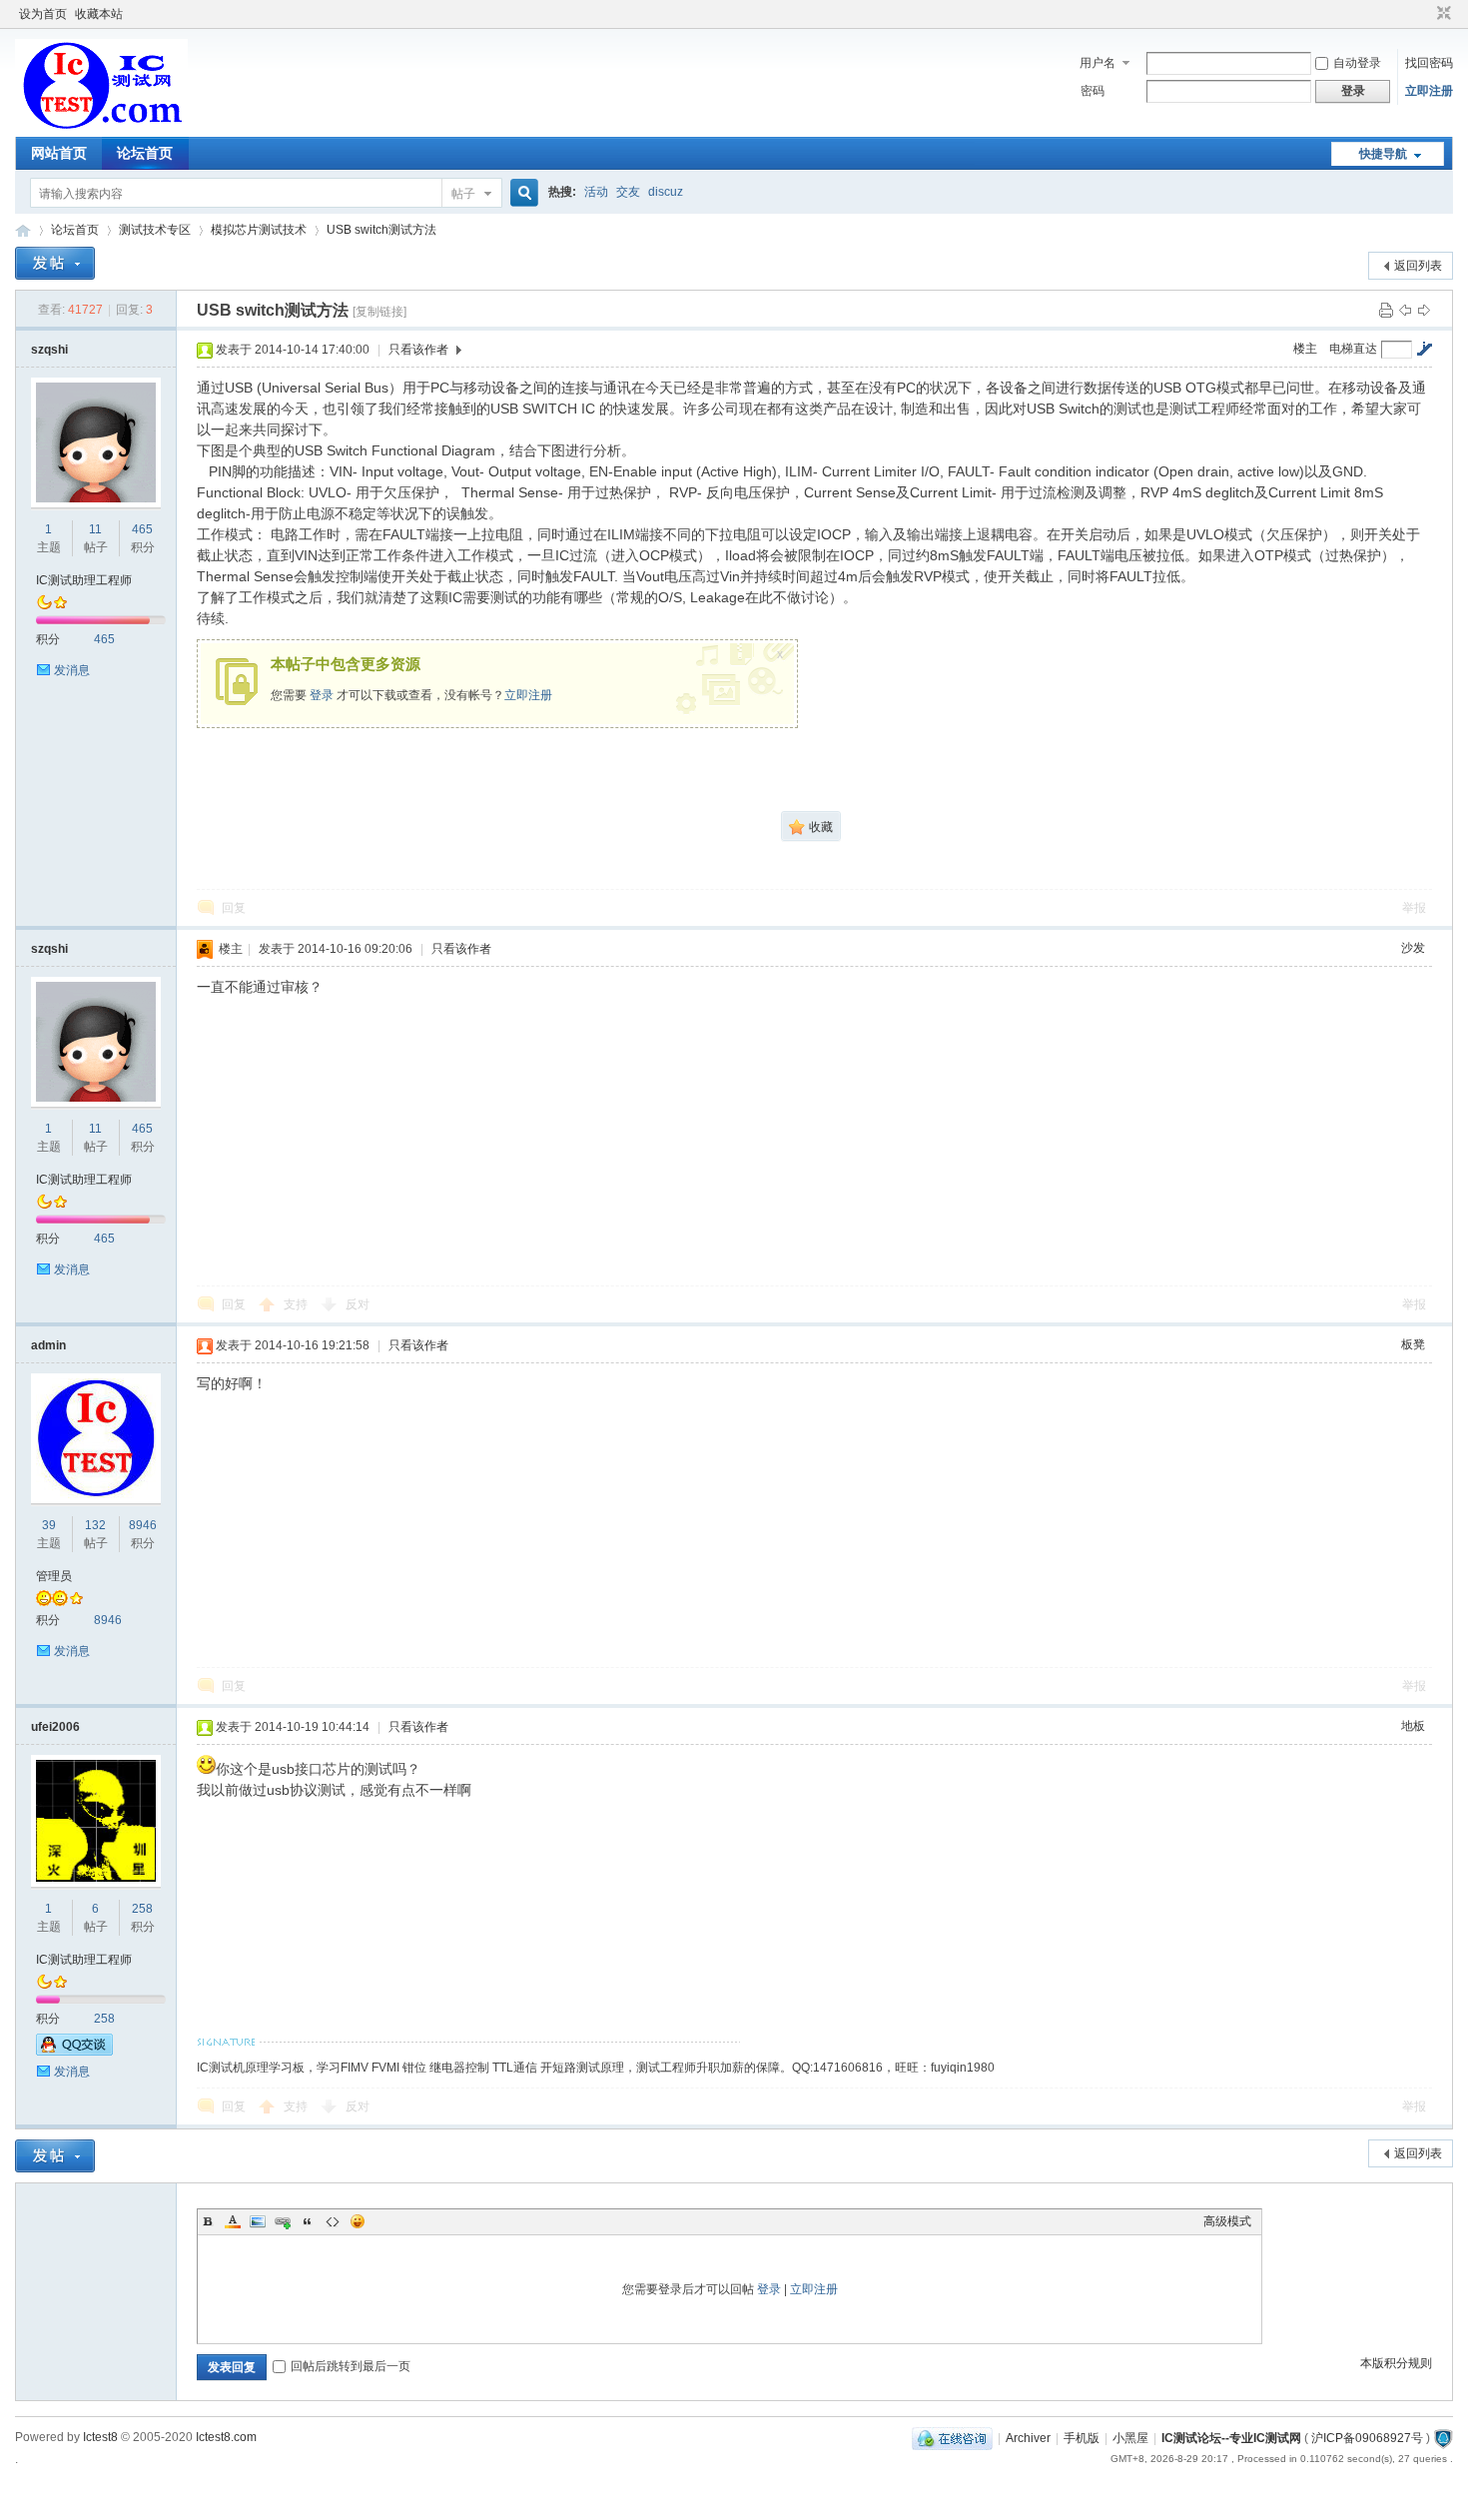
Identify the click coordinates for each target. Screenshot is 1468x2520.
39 (49, 1525)
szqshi (49, 350)
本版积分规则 (1396, 2363)
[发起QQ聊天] (74, 2052)
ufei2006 (55, 1727)
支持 (297, 1304)
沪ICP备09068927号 (1367, 2438)
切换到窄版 (1442, 14)
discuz (666, 192)
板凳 (1413, 1344)
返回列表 (1418, 266)
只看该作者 (418, 350)
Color (233, 2221)
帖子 (463, 194)
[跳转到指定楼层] (1424, 349)
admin (48, 1345)
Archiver (1028, 2438)
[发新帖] (55, 263)
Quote (308, 2221)
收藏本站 (99, 14)
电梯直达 (1353, 349)
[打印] (1386, 310)
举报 (1414, 908)
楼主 (1305, 349)
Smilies (358, 2221)
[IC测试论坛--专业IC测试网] (101, 125)
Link (283, 2221)
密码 (1093, 91)
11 (95, 529)
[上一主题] (1405, 310)
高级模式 (1227, 2221)
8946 (143, 1525)
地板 (1413, 1726)
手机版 (1082, 2438)
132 (95, 1525)
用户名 (1098, 63)
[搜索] (521, 193)
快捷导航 (1383, 154)
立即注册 (1429, 91)
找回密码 (1429, 63)
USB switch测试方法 (381, 230)
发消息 (72, 670)
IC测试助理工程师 (84, 580)
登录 (322, 695)
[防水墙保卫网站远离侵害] (1443, 2438)
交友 (628, 192)
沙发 (1413, 948)
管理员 (54, 1576)
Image (258, 2221)
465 (142, 529)
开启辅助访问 (1425, 14)
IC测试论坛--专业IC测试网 (23, 230)
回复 (234, 908)
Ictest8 (100, 2437)
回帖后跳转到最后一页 (351, 2366)
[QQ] (952, 2438)
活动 (596, 192)
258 (142, 1909)
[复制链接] (379, 312)
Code (333, 2221)
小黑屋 (1130, 2438)
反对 (358, 1304)
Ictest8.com (226, 2437)
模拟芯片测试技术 (259, 230)
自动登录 (1357, 63)
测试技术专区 (155, 230)
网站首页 (59, 153)
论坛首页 (145, 153)
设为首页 (43, 14)
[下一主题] (1424, 310)
